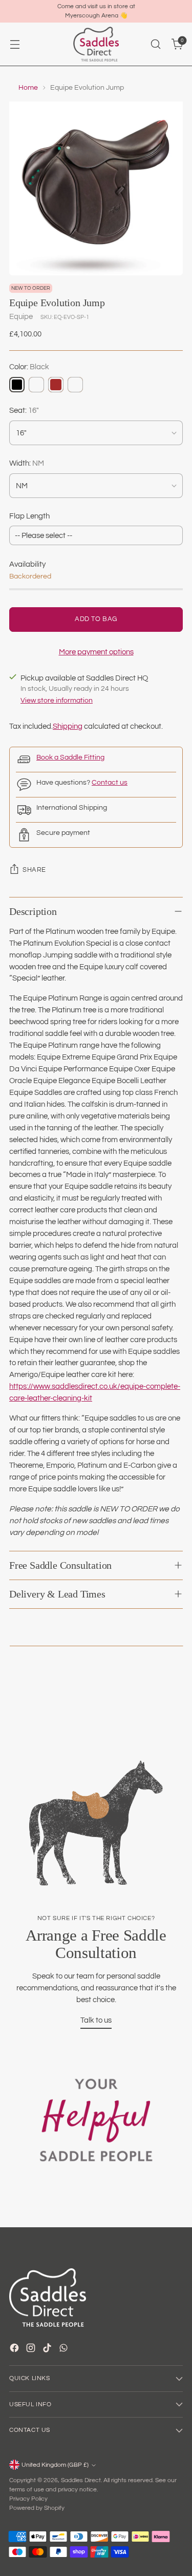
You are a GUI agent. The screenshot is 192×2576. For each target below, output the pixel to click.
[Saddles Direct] (96, 44)
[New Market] (75, 385)
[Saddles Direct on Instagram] (32, 2350)
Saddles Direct (81, 2480)
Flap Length (29, 516)
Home (28, 88)
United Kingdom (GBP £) (55, 2465)
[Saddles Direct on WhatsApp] (65, 2350)
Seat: (24, 410)
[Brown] (56, 385)
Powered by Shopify (37, 2508)
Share (34, 870)
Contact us (110, 783)
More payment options (96, 652)
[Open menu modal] (15, 44)
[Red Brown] (36, 385)
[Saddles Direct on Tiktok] (48, 2350)
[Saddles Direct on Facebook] (15, 2350)
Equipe (21, 316)
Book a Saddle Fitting (70, 757)
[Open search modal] (155, 44)
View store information (57, 701)
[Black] (17, 385)
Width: (27, 463)
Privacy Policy (28, 2499)
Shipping (68, 726)
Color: (29, 367)
